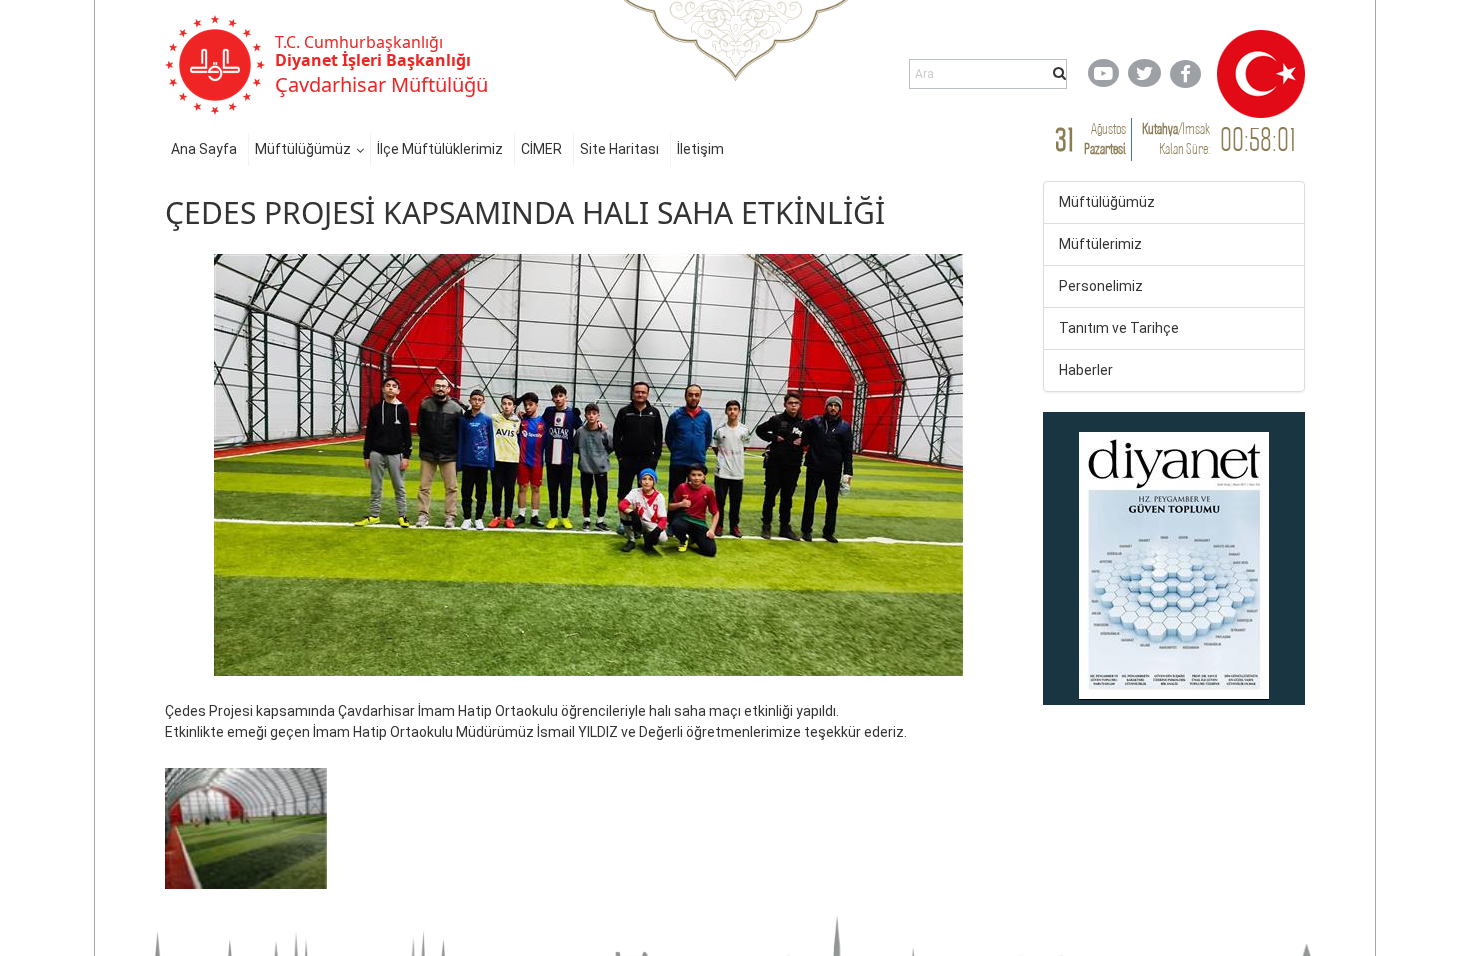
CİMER (541, 149)
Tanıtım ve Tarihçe (1119, 328)
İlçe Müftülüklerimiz (440, 149)
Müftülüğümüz (303, 149)
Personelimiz (1101, 286)
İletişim (700, 149)
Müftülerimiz (1100, 244)
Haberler (1086, 370)
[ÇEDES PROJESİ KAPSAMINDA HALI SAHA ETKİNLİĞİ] (246, 828)
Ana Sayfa (204, 149)
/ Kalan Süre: (1176, 138)
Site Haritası (619, 149)
